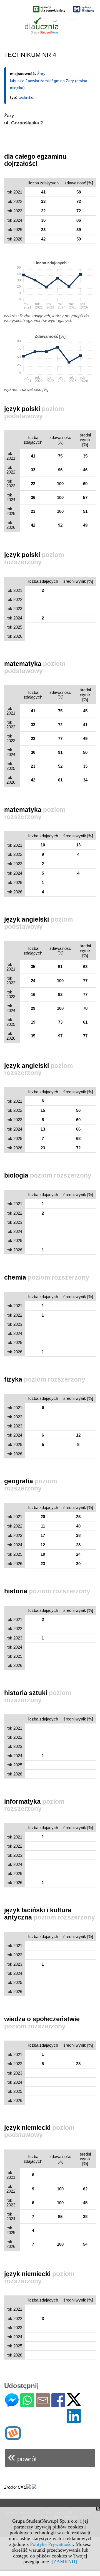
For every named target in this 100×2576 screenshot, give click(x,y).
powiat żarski (39, 81)
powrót (22, 2457)
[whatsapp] (27, 2405)
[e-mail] (43, 2405)
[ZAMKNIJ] (64, 2562)
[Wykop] (13, 2438)
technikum (28, 97)
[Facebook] (58, 2405)
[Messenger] (12, 2405)
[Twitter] (74, 2403)
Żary (41, 74)
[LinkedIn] (74, 2421)
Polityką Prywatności (51, 2544)
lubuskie (17, 81)
